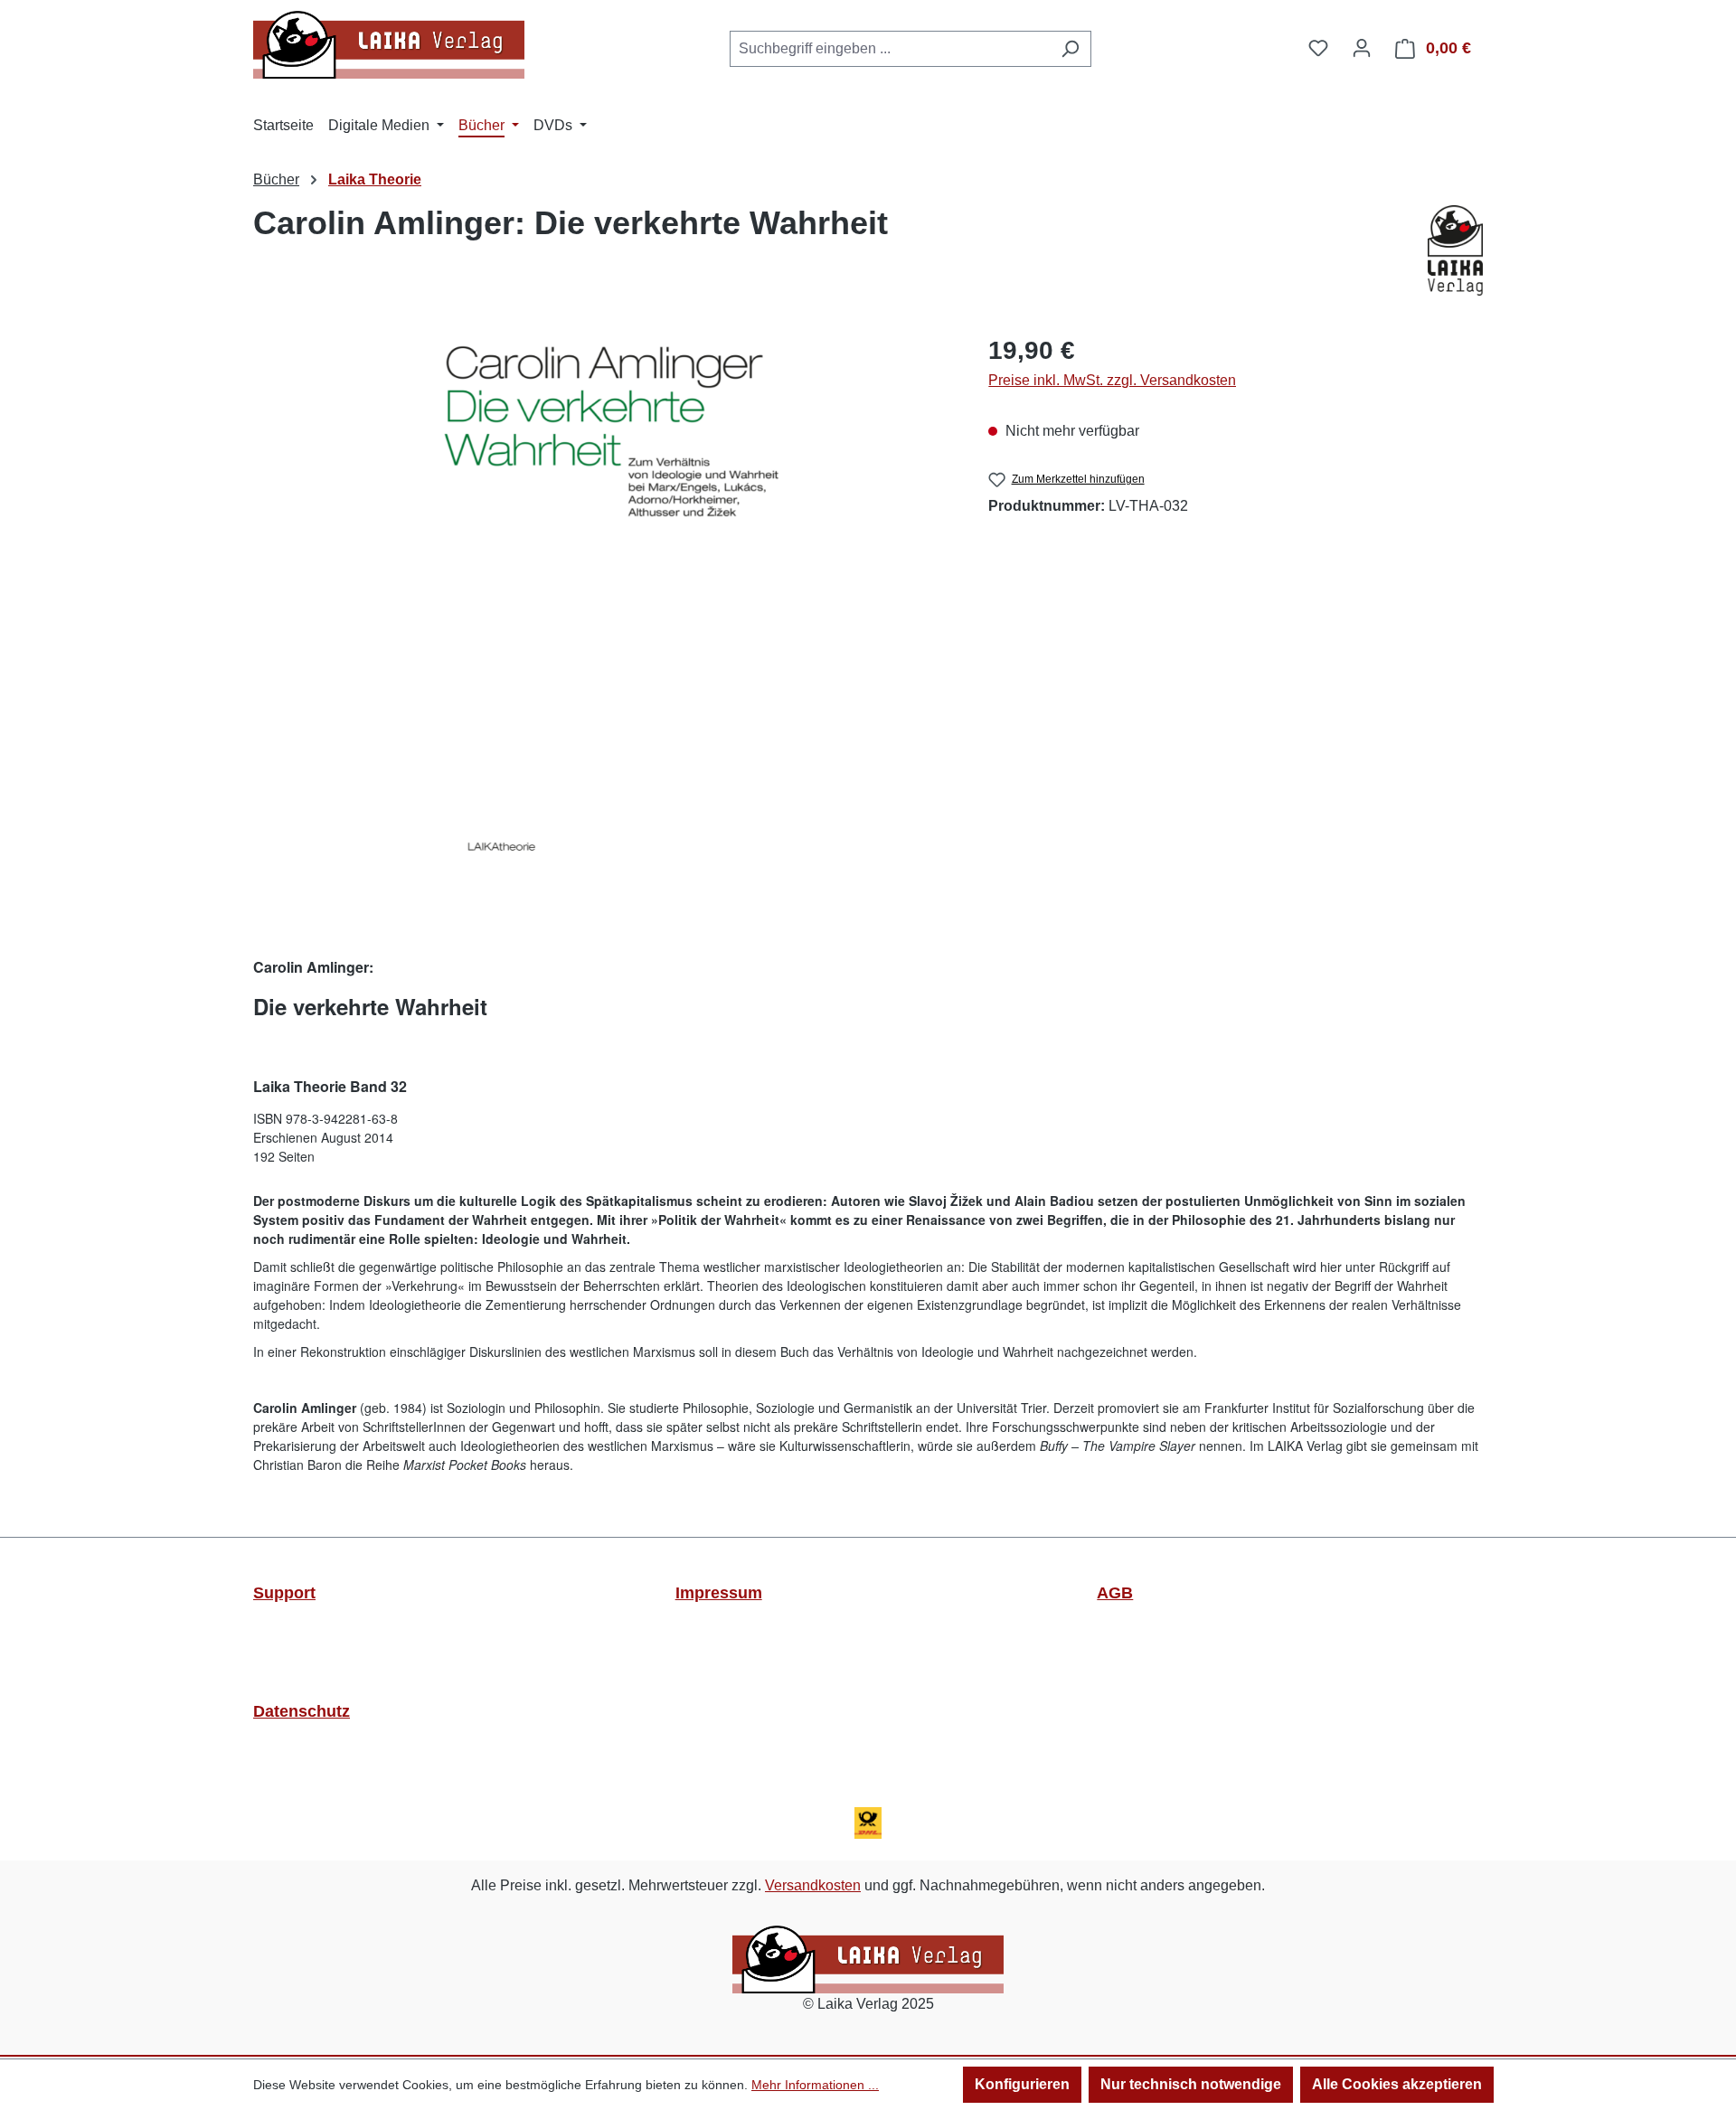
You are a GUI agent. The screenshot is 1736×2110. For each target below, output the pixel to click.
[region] (612, 603)
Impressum (719, 1593)
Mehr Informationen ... (815, 2085)
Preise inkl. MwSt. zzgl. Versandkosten (1112, 380)
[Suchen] (1070, 49)
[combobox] (890, 49)
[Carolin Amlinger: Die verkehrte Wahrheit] (612, 603)
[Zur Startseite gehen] (389, 45)
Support (284, 1593)
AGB (1115, 1593)
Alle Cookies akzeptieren (1397, 2084)
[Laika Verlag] (1455, 250)
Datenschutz (302, 1711)
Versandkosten (813, 1885)
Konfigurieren (1022, 2084)
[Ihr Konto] (1362, 48)
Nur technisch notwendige (1191, 2084)
